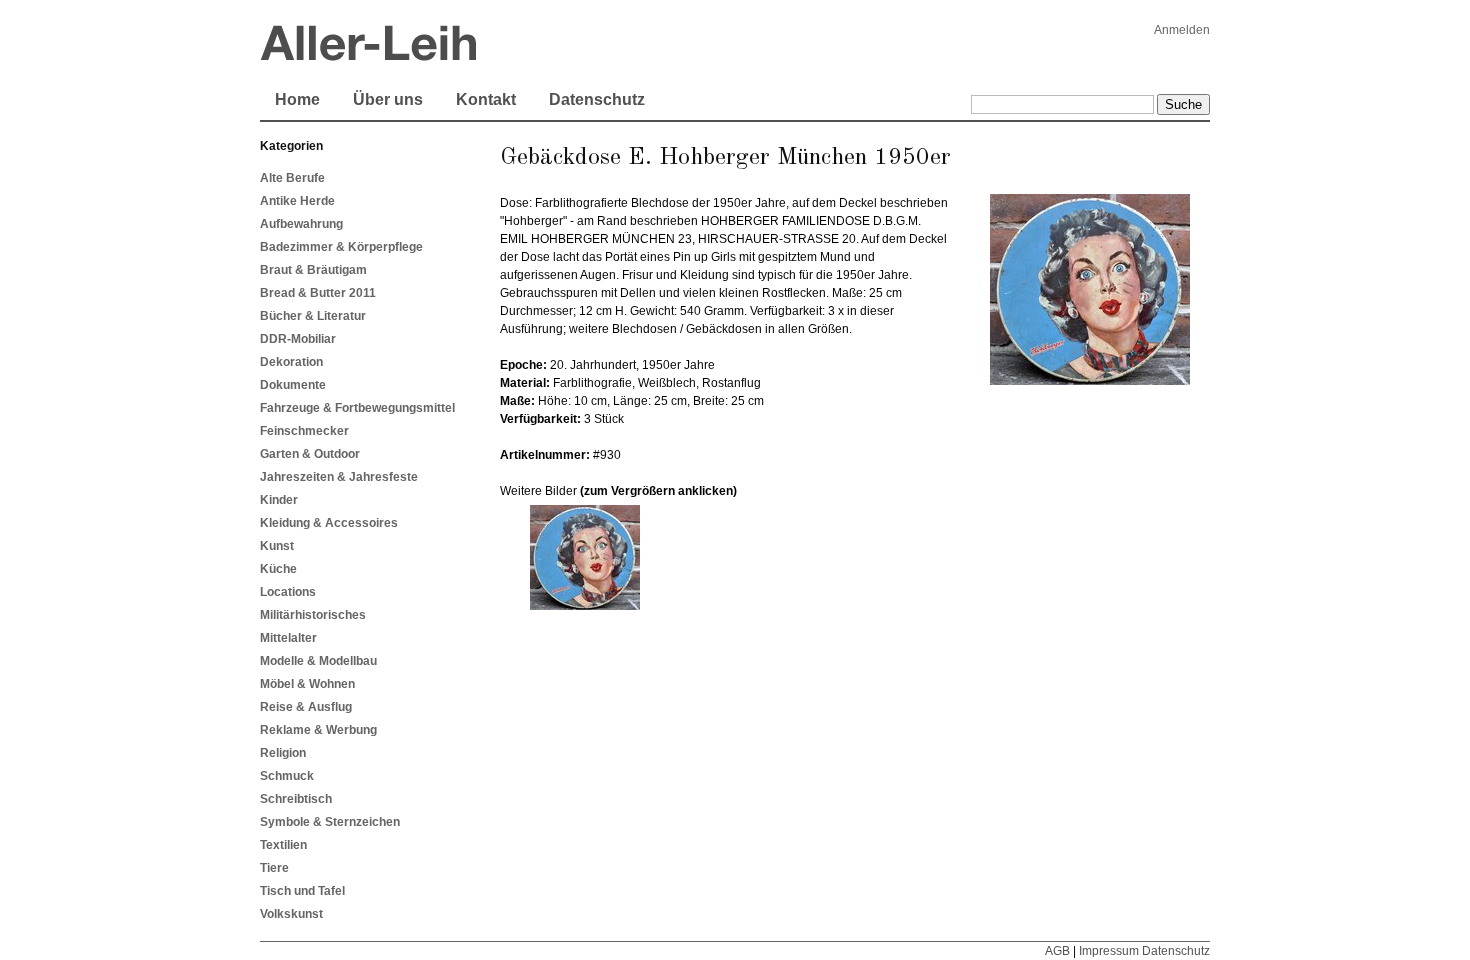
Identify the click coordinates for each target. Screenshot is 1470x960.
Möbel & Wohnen (307, 684)
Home (297, 99)
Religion (283, 753)
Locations (288, 592)
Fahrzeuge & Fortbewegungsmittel (357, 408)
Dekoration (291, 362)
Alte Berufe (292, 178)
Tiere (274, 868)
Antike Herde (297, 201)
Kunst (277, 546)
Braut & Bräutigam (313, 270)
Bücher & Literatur (313, 316)
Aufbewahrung (301, 224)
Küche (278, 569)
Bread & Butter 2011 (318, 293)
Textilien (283, 845)
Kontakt (486, 99)
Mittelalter (288, 638)
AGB (1057, 951)
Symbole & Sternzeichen (330, 822)
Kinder (279, 500)
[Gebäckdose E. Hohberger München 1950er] (585, 606)
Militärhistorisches (313, 615)
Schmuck (287, 776)
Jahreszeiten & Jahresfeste (339, 477)
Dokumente (293, 385)
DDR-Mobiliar (298, 339)
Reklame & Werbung (318, 730)
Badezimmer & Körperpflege (341, 247)
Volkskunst (291, 914)
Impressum (1109, 951)
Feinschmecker (304, 431)
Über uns (388, 99)
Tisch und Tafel (302, 891)
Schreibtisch (296, 799)
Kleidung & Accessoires (329, 523)
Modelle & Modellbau (318, 661)
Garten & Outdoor (310, 454)
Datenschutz (597, 99)
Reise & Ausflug (306, 707)
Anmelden (1182, 30)
